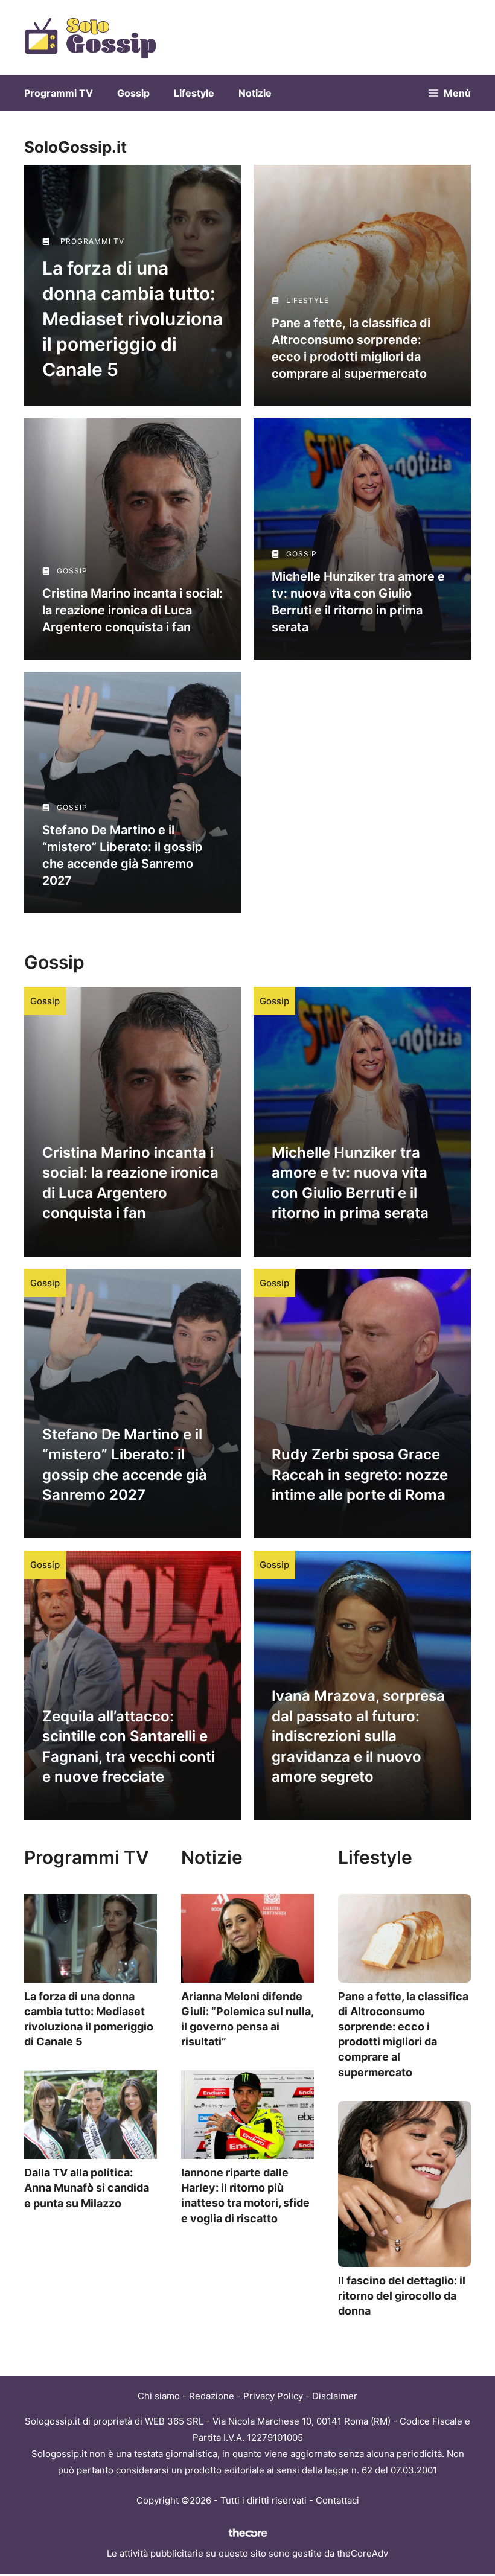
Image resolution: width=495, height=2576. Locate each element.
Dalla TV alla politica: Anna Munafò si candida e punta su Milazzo (87, 2188)
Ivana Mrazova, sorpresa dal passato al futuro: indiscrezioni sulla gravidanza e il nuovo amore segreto (358, 1736)
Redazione (212, 2396)
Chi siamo (159, 2396)
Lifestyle (194, 93)
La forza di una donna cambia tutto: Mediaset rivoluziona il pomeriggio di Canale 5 (133, 319)
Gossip (133, 93)
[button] (450, 93)
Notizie (255, 93)
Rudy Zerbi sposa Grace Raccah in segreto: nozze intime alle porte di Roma (360, 1475)
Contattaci (337, 2500)
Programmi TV (59, 93)
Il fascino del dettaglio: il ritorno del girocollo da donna (402, 2296)
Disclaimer (335, 2396)
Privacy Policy (273, 2396)
